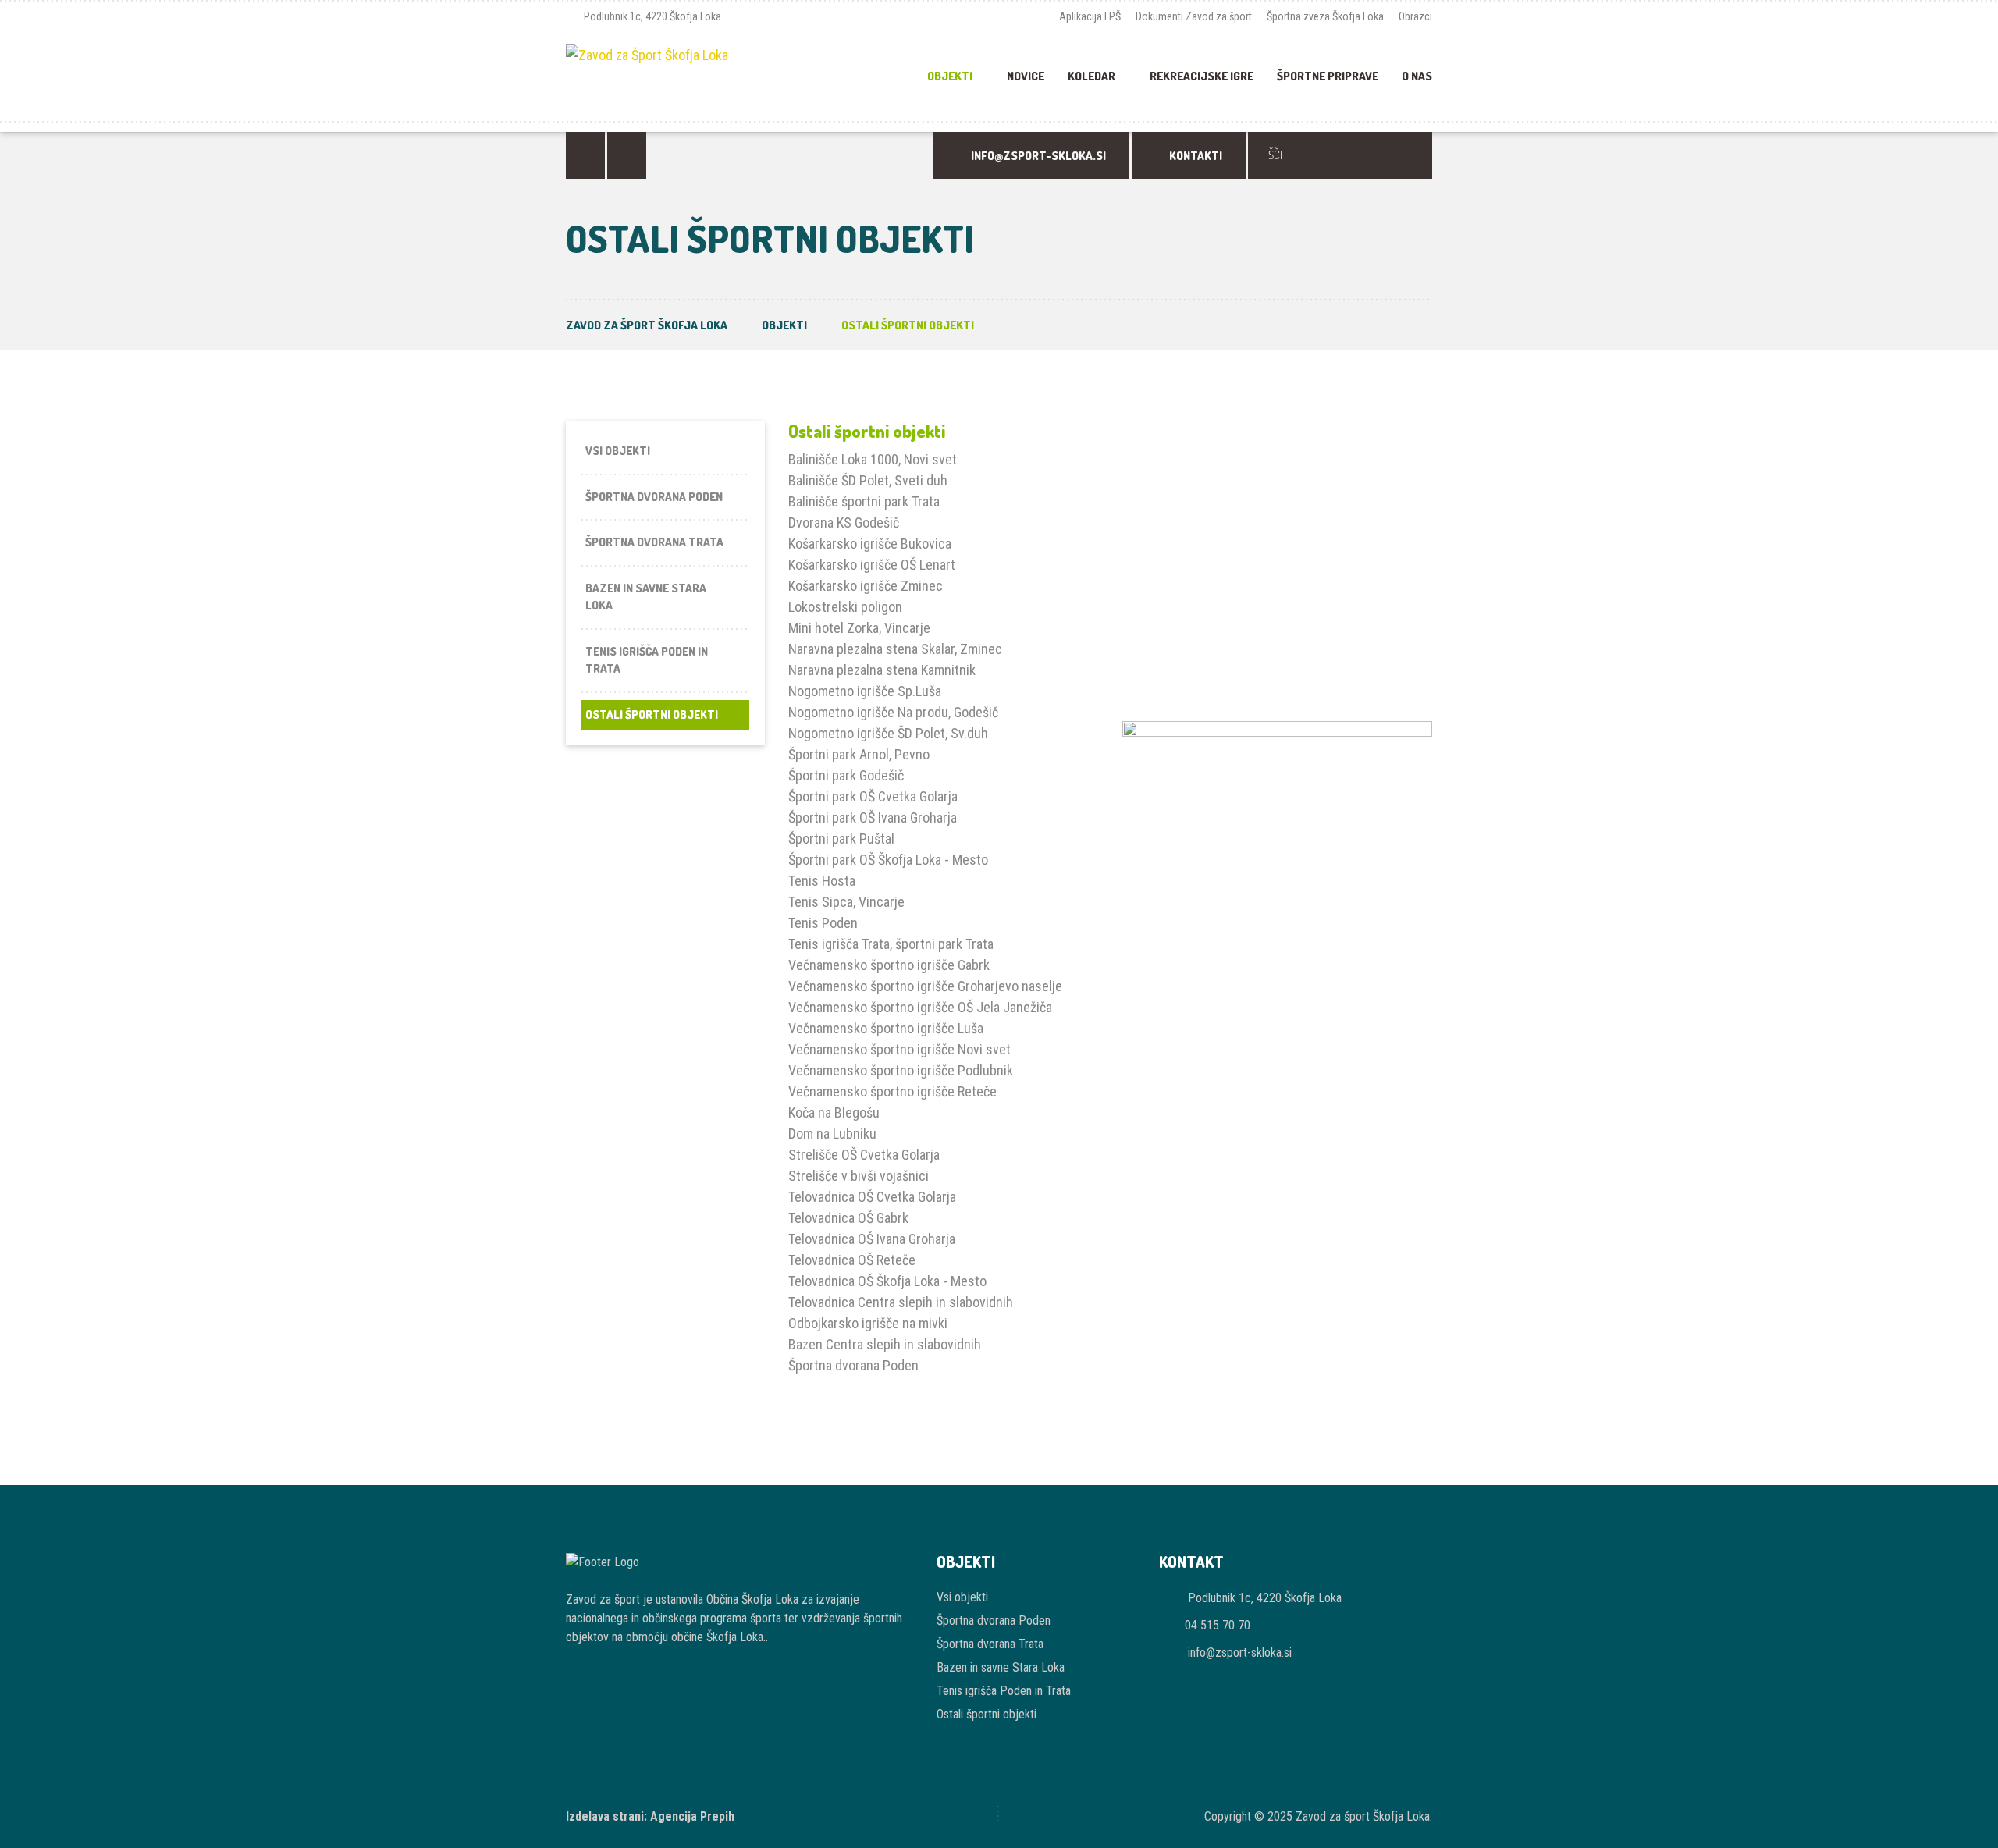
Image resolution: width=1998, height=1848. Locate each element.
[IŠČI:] (1340, 155)
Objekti (950, 76)
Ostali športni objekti (652, 714)
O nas (1417, 76)
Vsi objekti (618, 451)
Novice (1026, 76)
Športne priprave (1328, 76)
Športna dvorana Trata (654, 542)
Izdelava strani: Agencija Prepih (650, 1816)
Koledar (1091, 76)
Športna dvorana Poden (654, 497)
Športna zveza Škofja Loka (1325, 16)
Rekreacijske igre (1202, 76)
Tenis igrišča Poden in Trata (647, 660)
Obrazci (1415, 16)
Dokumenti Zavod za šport (1194, 16)
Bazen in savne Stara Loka (646, 597)
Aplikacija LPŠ (1090, 16)
